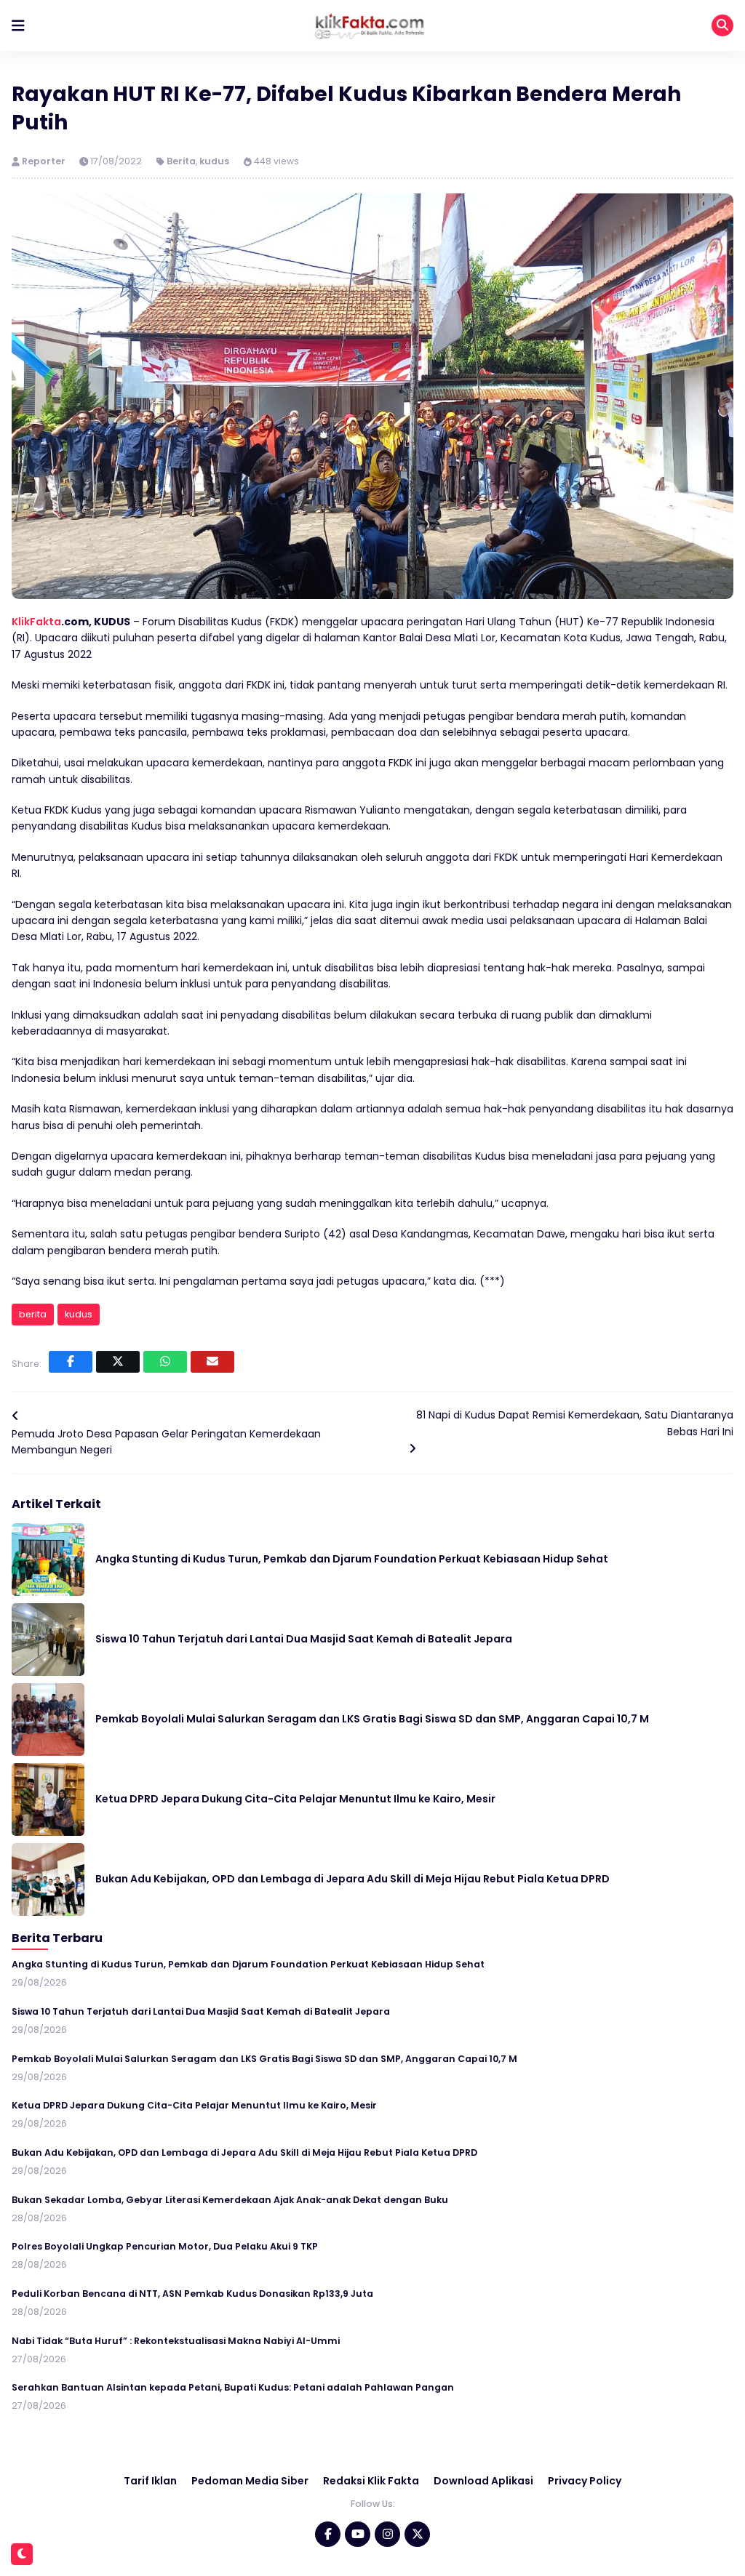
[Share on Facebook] (71, 1362)
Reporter (45, 161)
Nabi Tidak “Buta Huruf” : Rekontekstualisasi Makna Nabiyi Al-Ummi (176, 2341)
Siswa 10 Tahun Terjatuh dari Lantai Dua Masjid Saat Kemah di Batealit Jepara (304, 1639)
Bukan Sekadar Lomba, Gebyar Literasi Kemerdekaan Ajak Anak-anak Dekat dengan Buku (230, 2200)
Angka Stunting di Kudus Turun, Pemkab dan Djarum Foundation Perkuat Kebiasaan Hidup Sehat (352, 1559)
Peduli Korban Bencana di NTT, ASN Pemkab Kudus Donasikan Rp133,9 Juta (192, 2294)
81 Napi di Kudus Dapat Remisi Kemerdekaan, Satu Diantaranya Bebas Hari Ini (575, 1423)
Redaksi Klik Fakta (371, 2481)
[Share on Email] (212, 1362)
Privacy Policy (585, 2481)
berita (33, 1314)
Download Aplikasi (483, 2481)
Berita (181, 161)
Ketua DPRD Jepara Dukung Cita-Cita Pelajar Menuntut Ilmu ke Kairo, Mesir (295, 1799)
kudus (214, 161)
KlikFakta (36, 622)
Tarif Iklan (150, 2481)
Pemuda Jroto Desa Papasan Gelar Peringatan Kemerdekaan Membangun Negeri (166, 1442)
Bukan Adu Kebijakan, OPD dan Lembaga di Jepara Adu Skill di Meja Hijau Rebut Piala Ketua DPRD (352, 1879)
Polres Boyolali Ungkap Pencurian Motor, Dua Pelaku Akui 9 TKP (165, 2246)
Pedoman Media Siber (250, 2481)
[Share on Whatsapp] (165, 1362)
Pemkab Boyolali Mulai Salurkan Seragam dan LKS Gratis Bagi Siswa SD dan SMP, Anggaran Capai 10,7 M (372, 1719)
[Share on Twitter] (118, 1362)
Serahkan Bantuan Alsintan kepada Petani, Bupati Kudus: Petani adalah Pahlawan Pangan (233, 2387)
